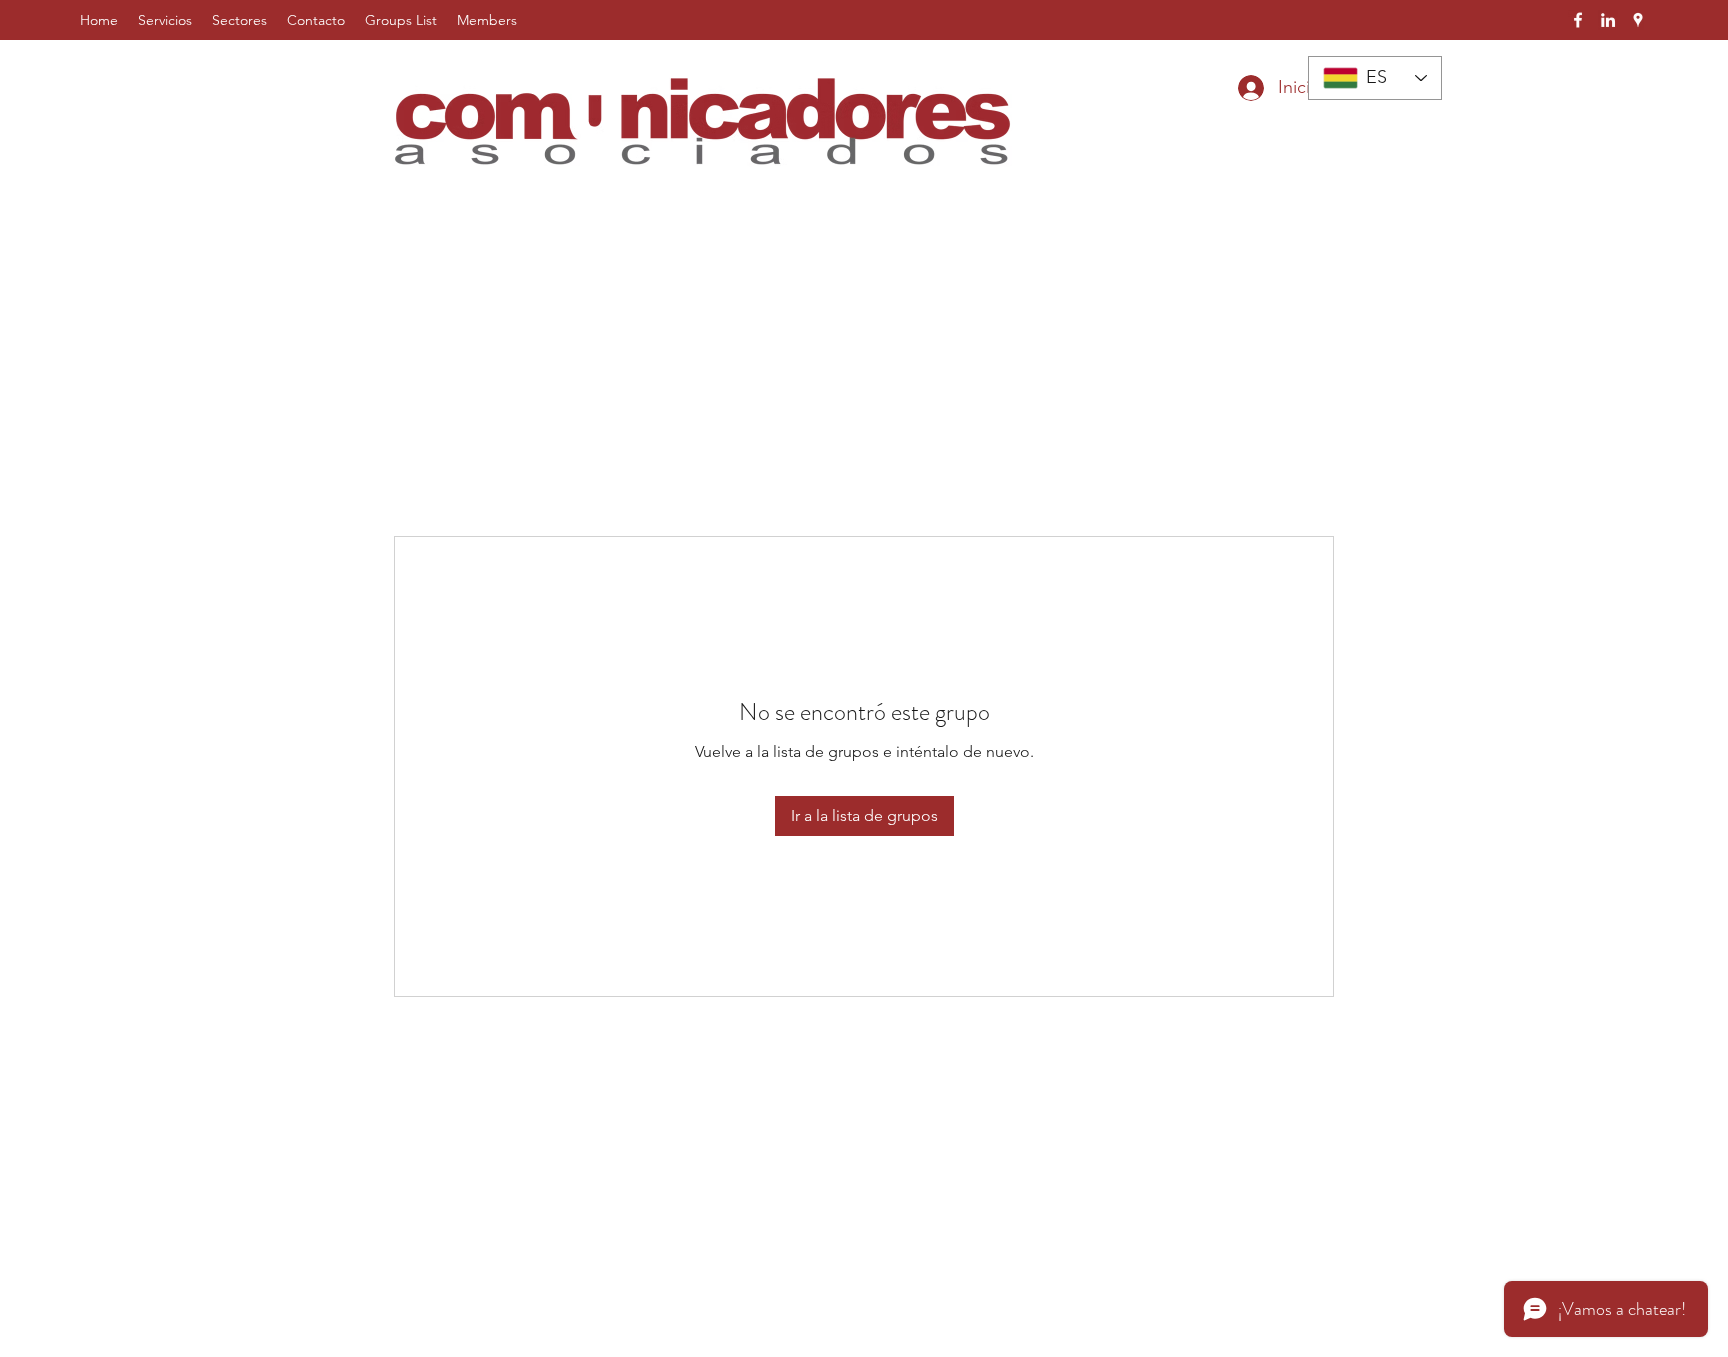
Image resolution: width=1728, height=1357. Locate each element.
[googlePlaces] (1638, 20)
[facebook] (1578, 20)
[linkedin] (1608, 20)
